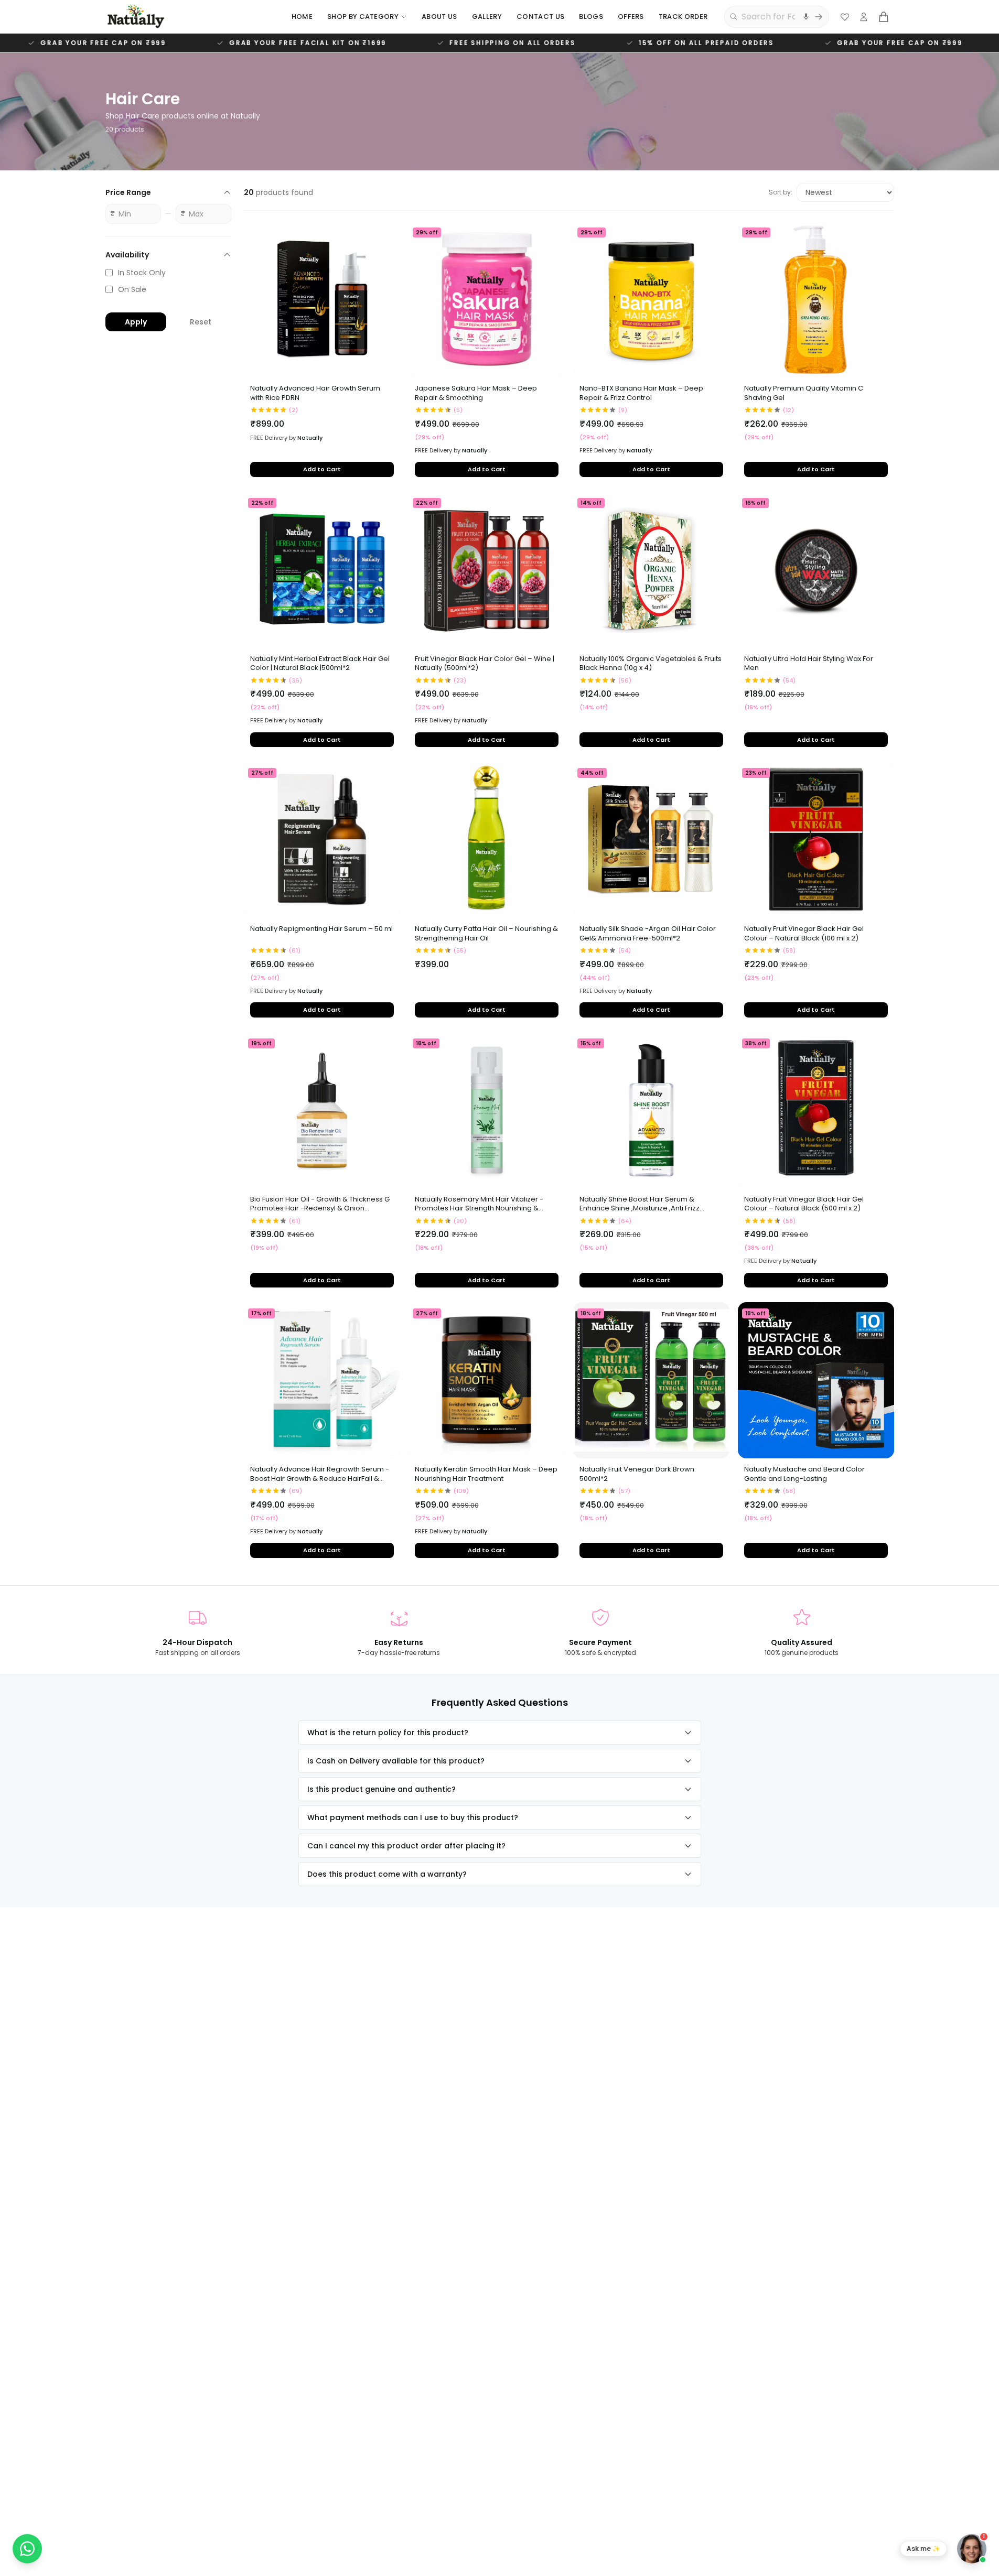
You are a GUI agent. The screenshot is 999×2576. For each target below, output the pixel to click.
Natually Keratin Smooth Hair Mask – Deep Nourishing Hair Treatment (486, 1474)
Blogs (591, 17)
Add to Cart (322, 469)
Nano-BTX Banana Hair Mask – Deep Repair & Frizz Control (641, 393)
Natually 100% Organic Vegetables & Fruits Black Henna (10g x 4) (651, 664)
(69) (296, 1491)
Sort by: (781, 192)
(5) (458, 410)
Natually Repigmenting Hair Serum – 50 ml (321, 929)
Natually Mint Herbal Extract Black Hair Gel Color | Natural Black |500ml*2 (320, 664)
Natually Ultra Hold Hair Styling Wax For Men (809, 664)
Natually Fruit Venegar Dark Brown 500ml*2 (637, 1474)
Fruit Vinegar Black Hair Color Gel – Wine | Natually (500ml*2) (485, 664)
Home (302, 17)
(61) (295, 950)
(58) (789, 950)
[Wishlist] (845, 17)
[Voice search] (806, 17)
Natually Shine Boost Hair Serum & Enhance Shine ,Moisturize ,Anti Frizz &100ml (640, 1204)
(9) (623, 410)
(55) (460, 950)
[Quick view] (386, 257)
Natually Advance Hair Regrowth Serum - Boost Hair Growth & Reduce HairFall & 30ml (320, 1474)
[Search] (819, 17)
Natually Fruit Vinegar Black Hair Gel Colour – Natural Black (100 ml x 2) (804, 934)
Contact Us (540, 17)
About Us (439, 17)
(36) (296, 680)
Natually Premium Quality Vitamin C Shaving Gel (804, 393)
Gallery (487, 17)
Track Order (683, 17)
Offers (631, 17)
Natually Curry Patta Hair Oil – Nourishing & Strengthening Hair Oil (486, 934)
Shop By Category (363, 17)
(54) (789, 680)
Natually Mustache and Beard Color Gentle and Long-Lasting (804, 1474)
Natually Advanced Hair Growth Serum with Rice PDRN (315, 393)
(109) (461, 1491)
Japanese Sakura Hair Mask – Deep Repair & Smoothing (476, 393)
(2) (293, 410)
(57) (624, 1491)
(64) (625, 1221)
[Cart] (884, 17)
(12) (788, 410)
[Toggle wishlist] (386, 235)
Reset (201, 322)
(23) (460, 680)
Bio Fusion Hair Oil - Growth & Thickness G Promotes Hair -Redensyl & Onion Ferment (320, 1204)
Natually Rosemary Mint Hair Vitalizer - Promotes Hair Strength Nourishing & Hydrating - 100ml (479, 1204)
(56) (625, 680)
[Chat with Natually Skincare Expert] (972, 2549)
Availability (127, 255)
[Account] (864, 17)
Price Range (128, 192)
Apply (136, 322)
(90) (460, 1221)
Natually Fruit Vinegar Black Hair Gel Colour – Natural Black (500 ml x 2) (804, 1204)
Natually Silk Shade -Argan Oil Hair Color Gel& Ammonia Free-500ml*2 (648, 934)
